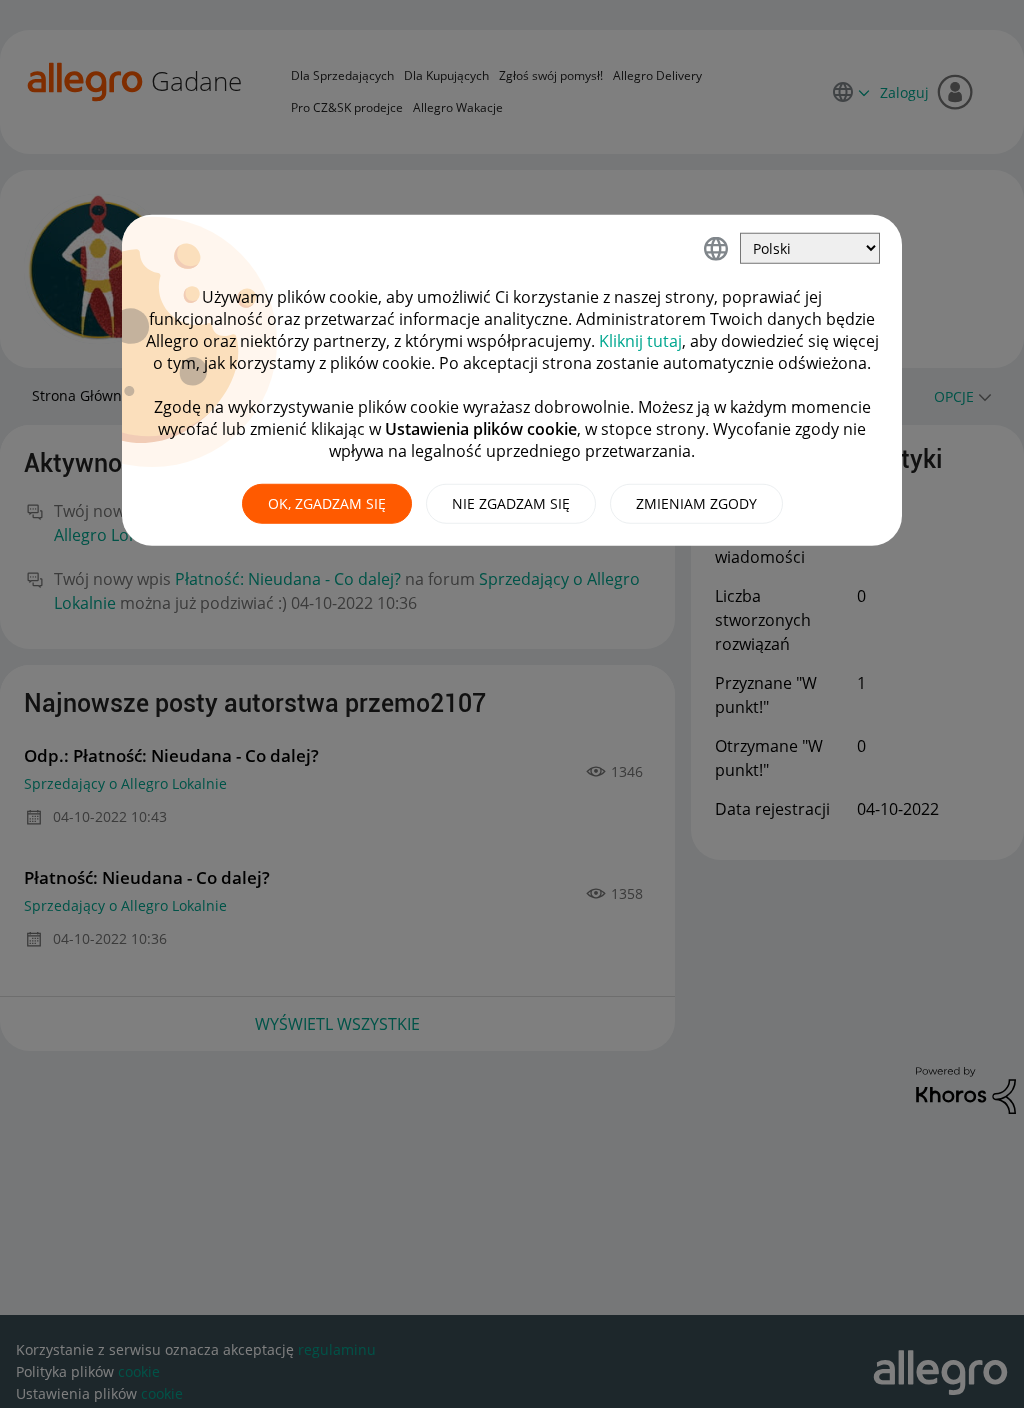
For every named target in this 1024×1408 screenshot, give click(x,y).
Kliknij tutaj (640, 341)
